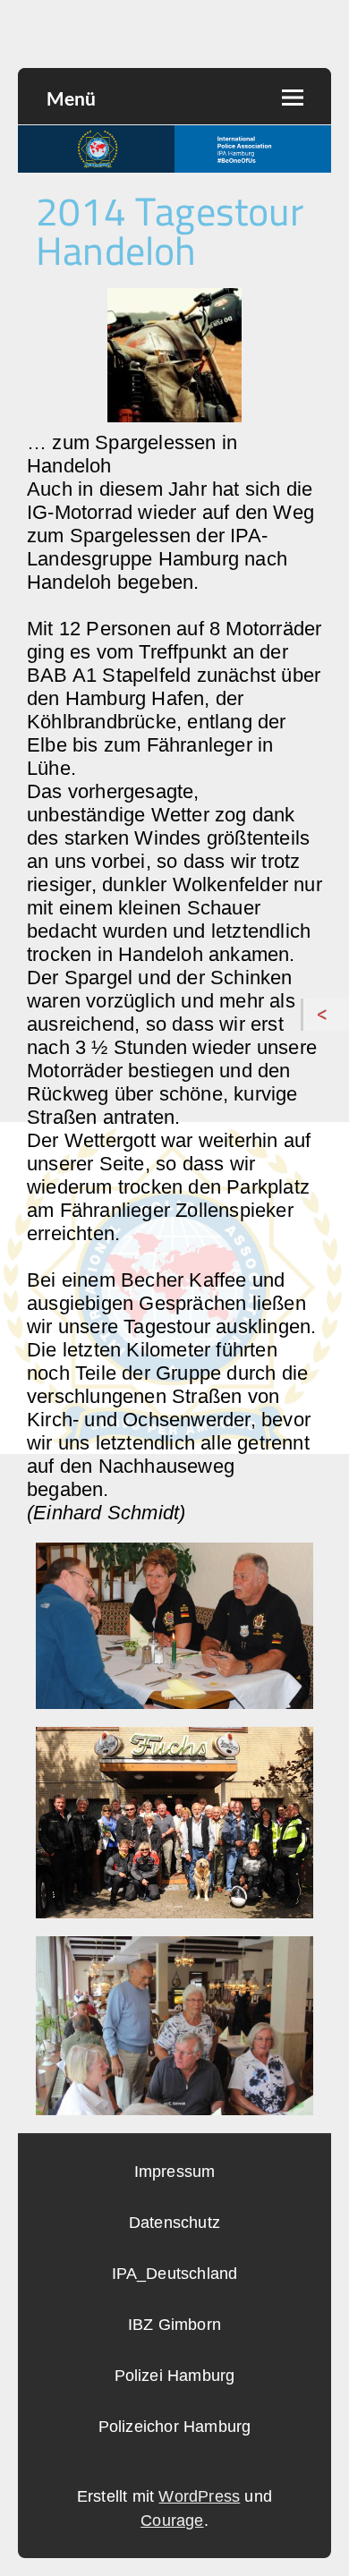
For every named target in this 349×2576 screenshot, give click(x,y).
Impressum (175, 2172)
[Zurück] (326, 1015)
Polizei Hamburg (175, 2376)
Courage (172, 2521)
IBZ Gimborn (174, 2325)
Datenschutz (174, 2223)
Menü (71, 98)
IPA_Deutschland (175, 2274)
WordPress (199, 2496)
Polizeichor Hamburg (175, 2427)
